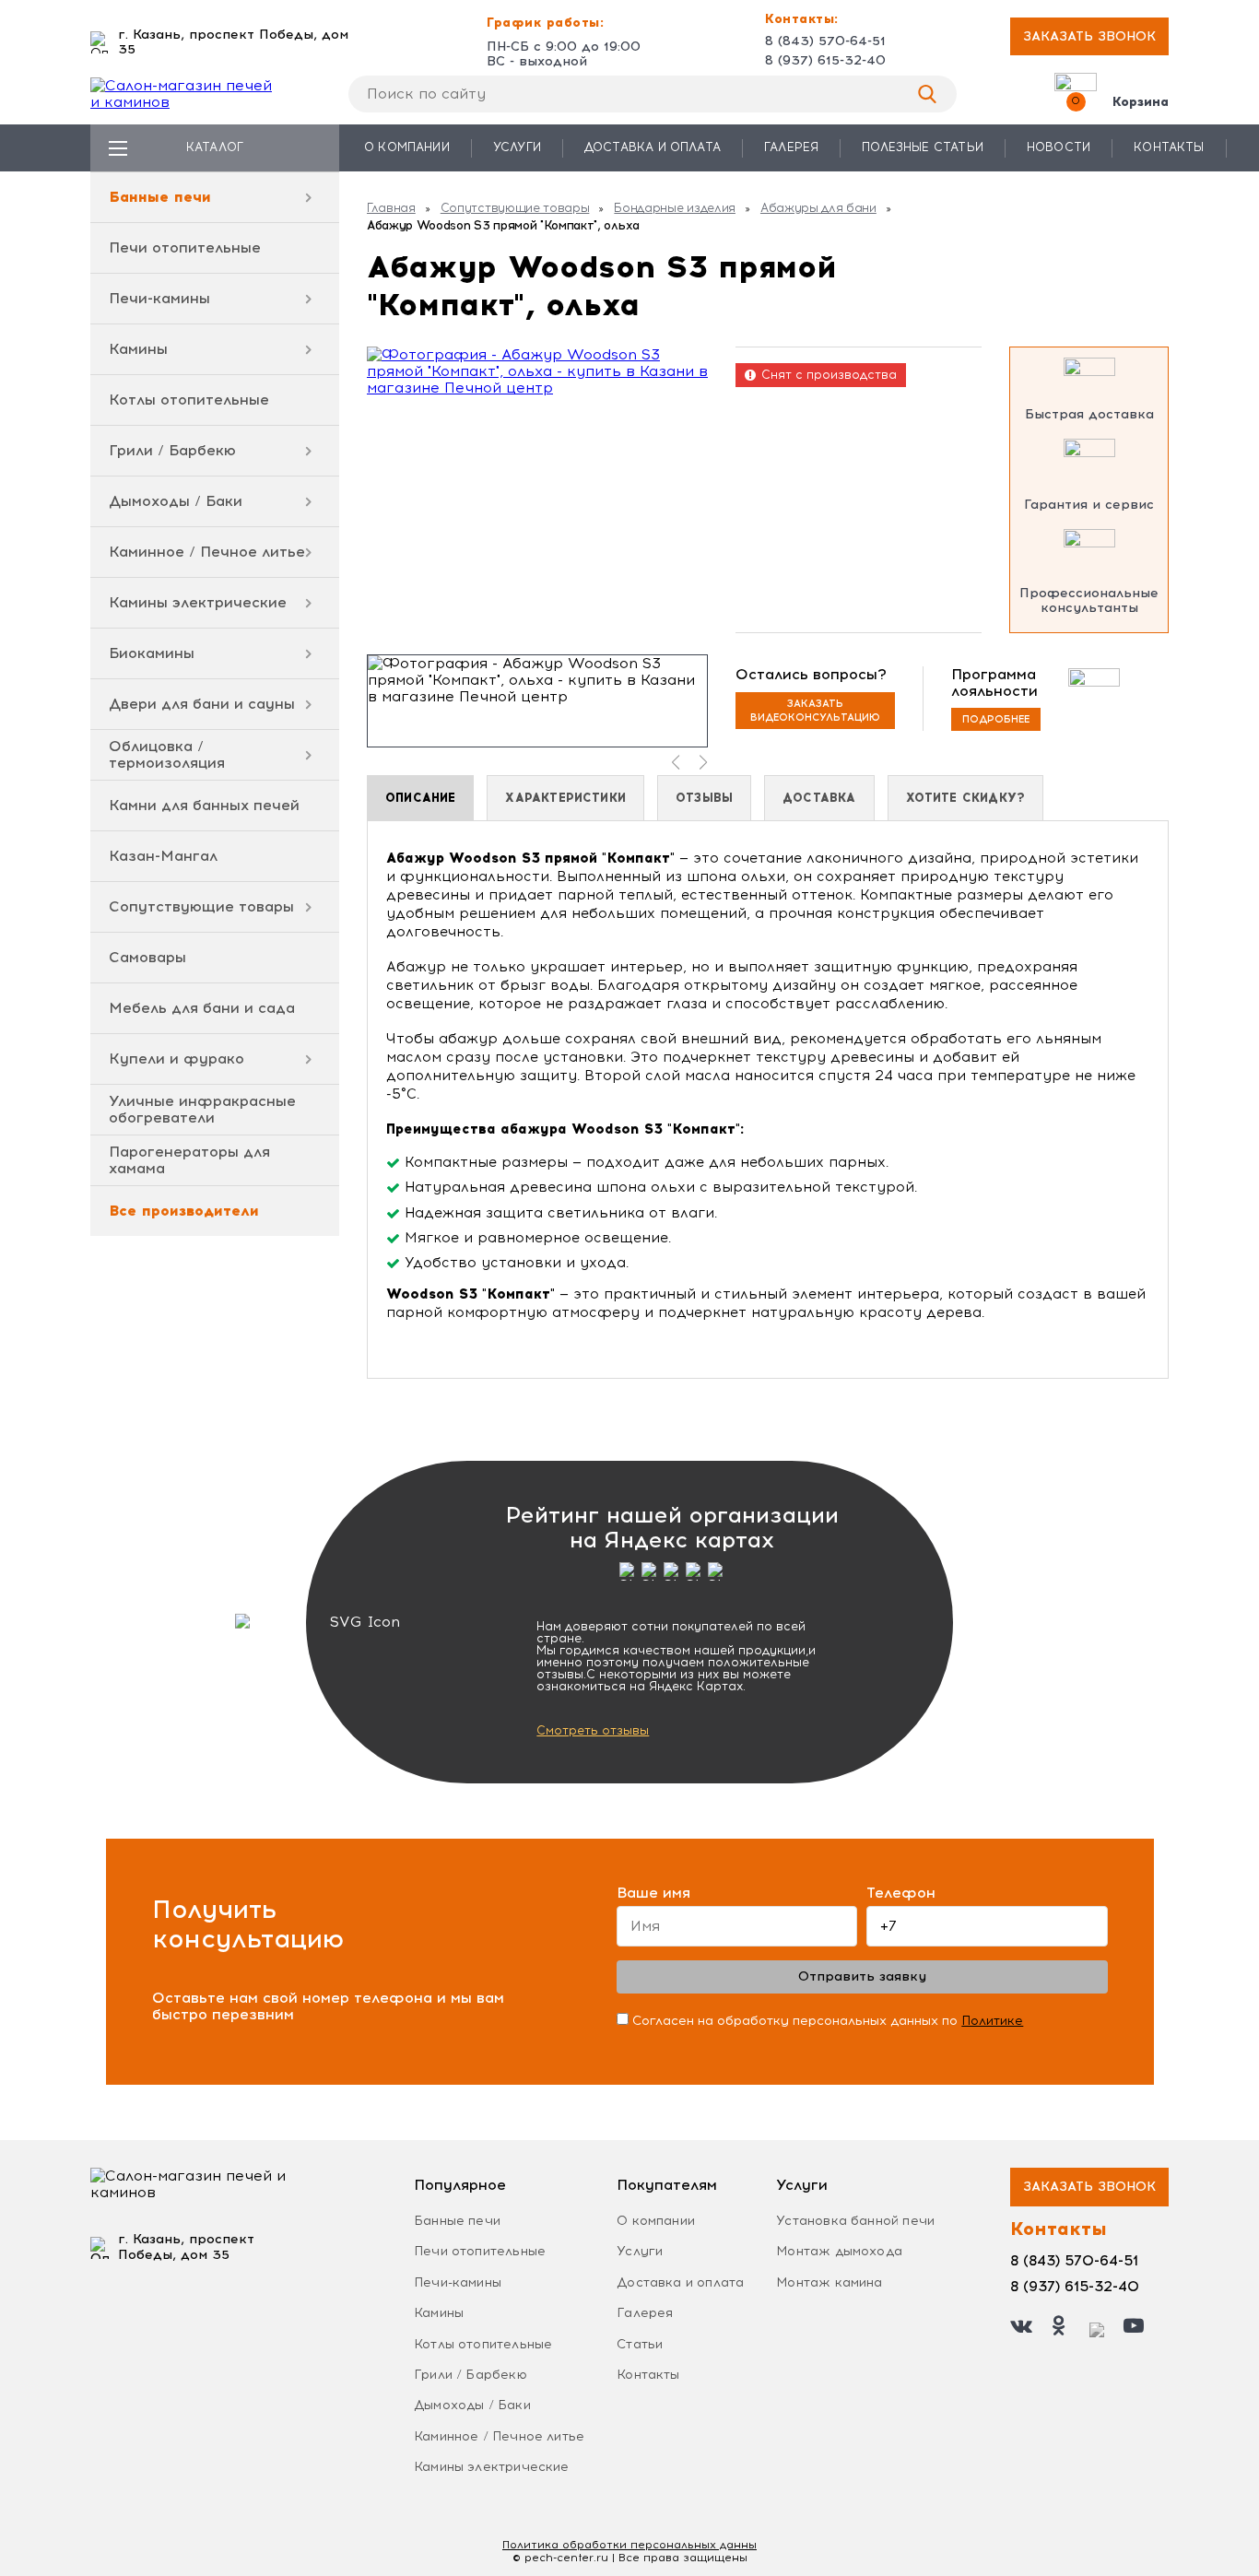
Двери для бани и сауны (202, 704)
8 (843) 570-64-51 (825, 41)
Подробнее (996, 719)
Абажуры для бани (818, 208)
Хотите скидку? (966, 798)
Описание (420, 798)
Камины (138, 349)
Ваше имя (653, 1893)
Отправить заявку (862, 1976)
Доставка (819, 798)
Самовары (147, 957)
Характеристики (565, 798)
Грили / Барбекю (172, 450)
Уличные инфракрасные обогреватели (202, 1109)
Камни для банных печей (204, 805)
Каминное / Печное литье (207, 552)
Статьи (640, 2344)
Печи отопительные (185, 247)
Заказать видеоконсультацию (815, 711)
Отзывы (704, 798)
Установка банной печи (855, 2221)
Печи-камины (159, 298)
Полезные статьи (923, 147)
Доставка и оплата (653, 147)
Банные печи (160, 197)
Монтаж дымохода (839, 2251)
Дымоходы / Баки (176, 501)
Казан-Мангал (163, 856)
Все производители (184, 1211)
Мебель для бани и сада (202, 1008)
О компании (407, 147)
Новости (1059, 147)
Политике (992, 2021)
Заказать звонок (1089, 36)
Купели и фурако (176, 1059)
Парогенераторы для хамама (189, 1160)
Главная (391, 208)
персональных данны (629, 2545)
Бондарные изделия (675, 208)
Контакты (1169, 147)
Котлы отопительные (189, 400)
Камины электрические (198, 602)
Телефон (901, 1893)
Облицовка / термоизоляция (167, 754)
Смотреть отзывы (593, 1730)
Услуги (517, 147)
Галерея (791, 147)
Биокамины (152, 653)
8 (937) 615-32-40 (825, 61)
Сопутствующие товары (201, 906)
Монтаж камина (829, 2282)
